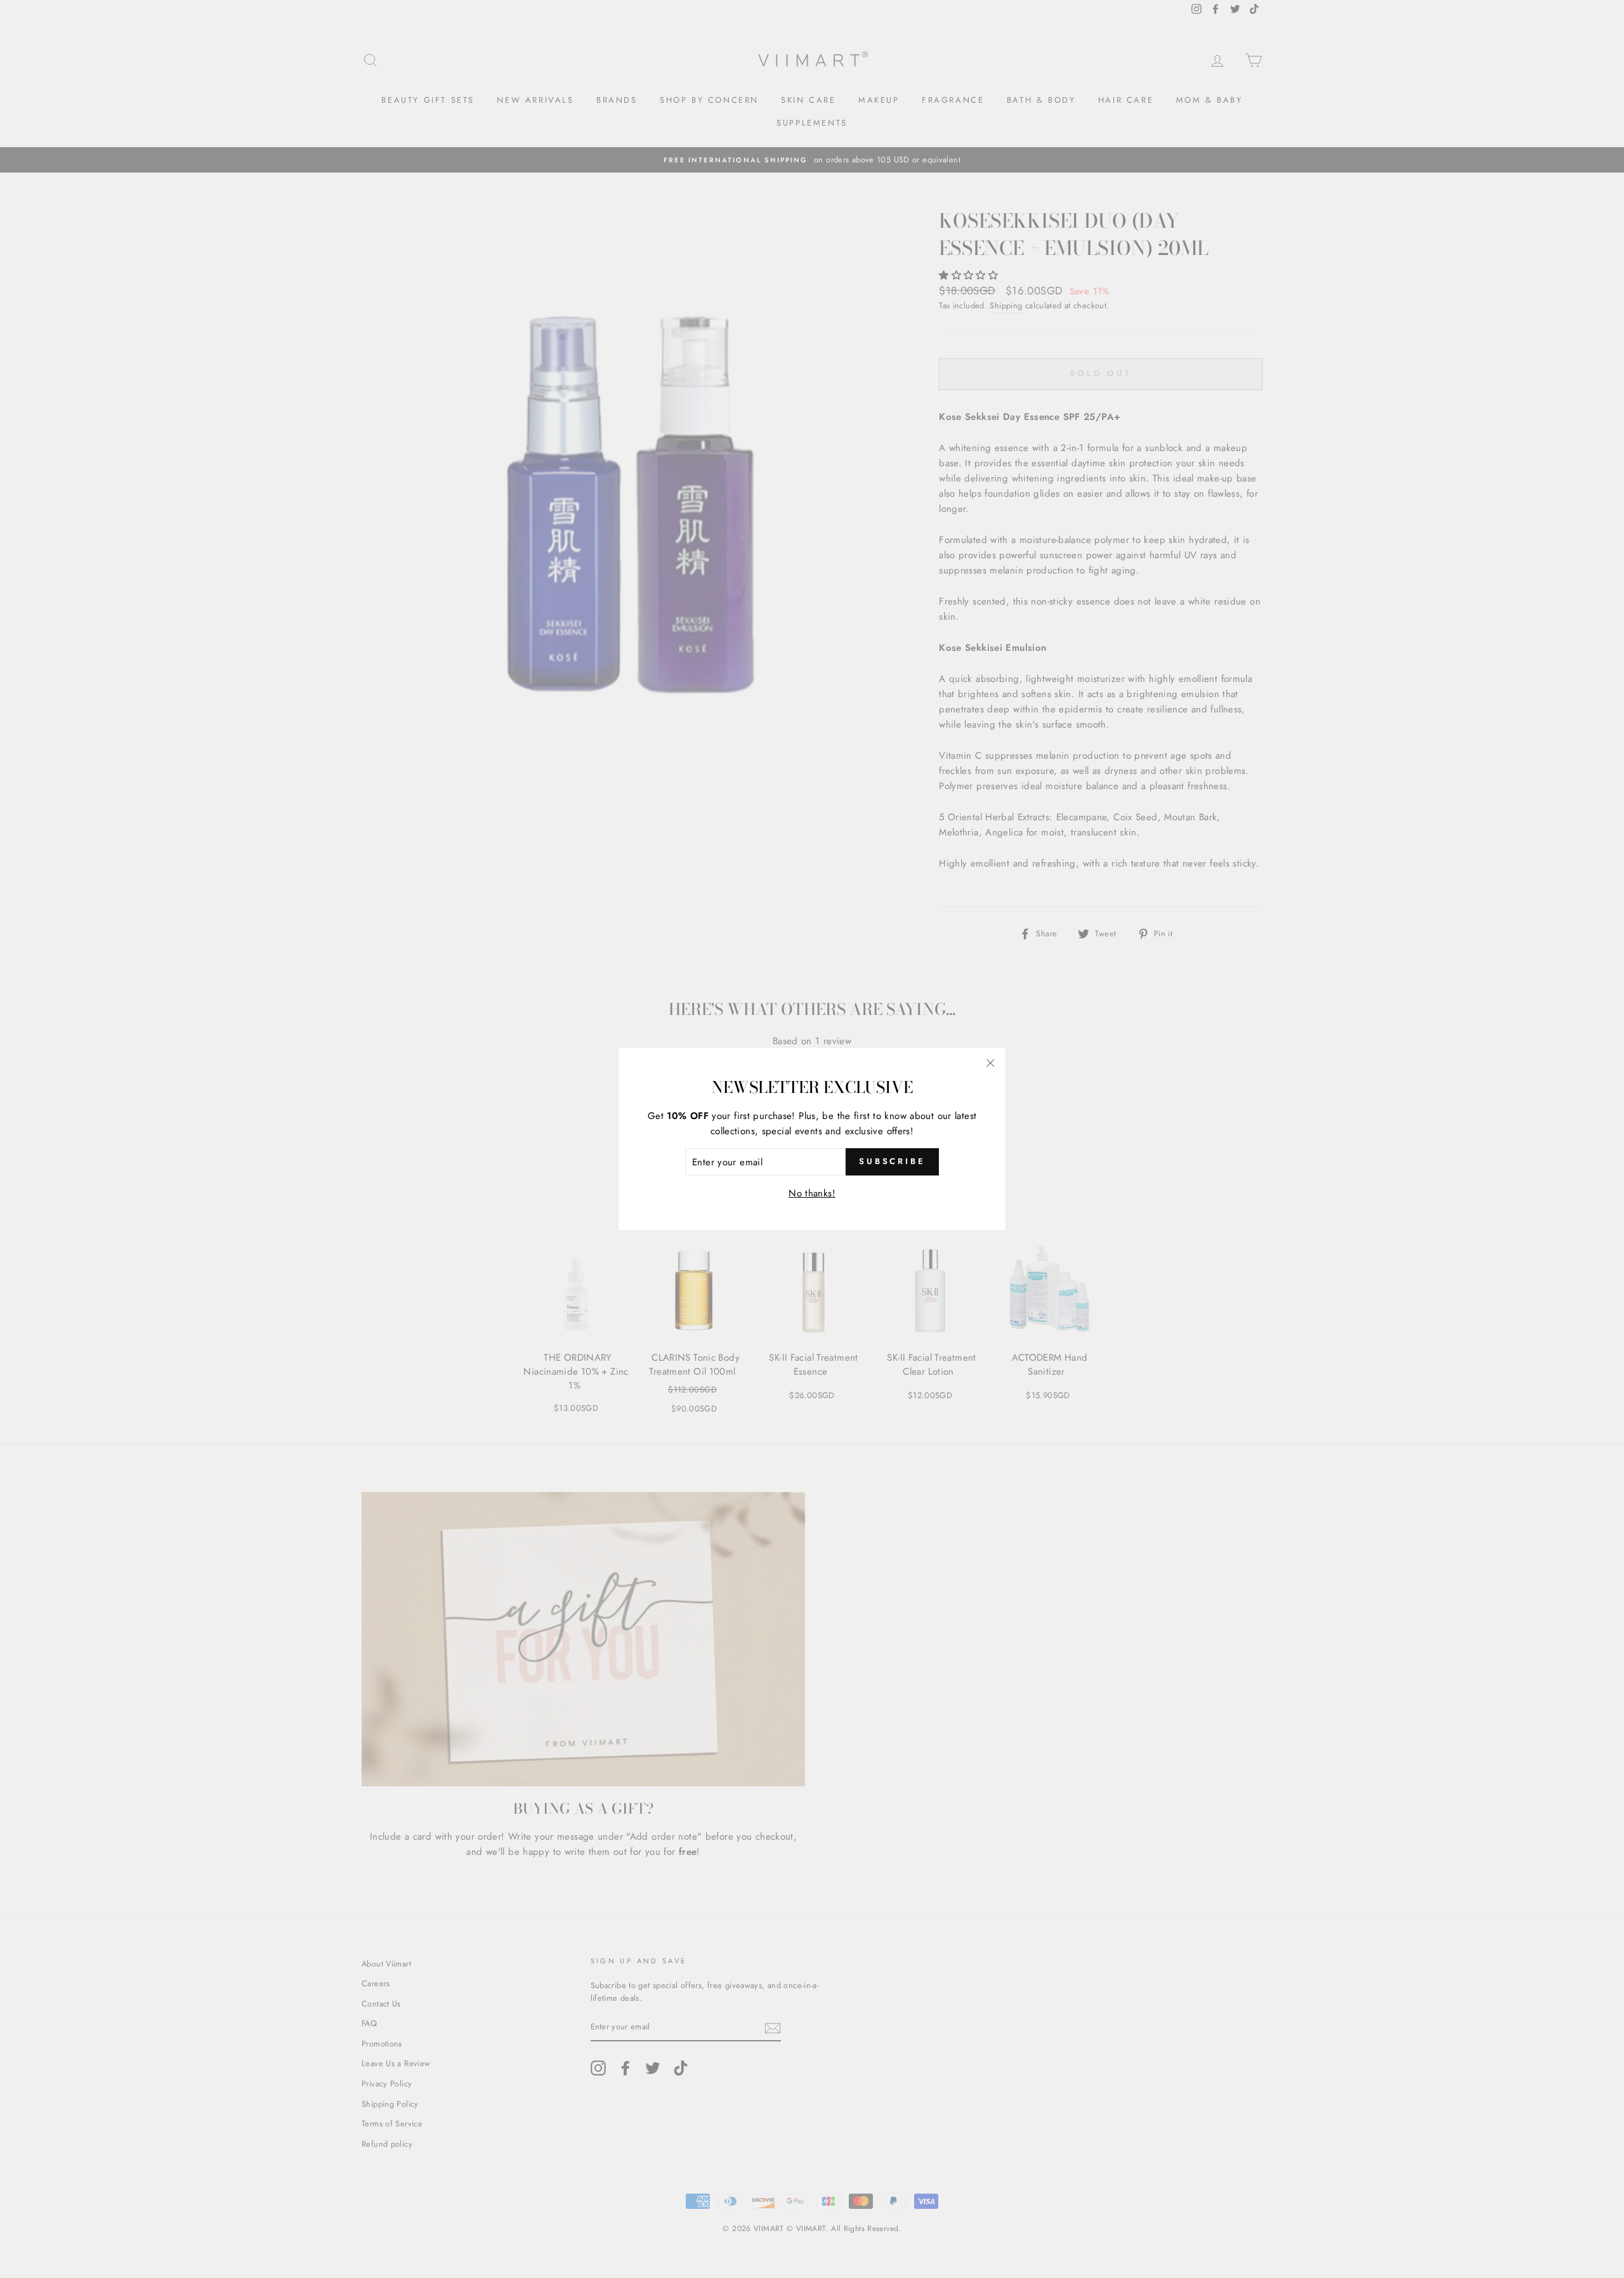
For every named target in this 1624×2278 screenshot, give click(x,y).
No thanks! (812, 1193)
